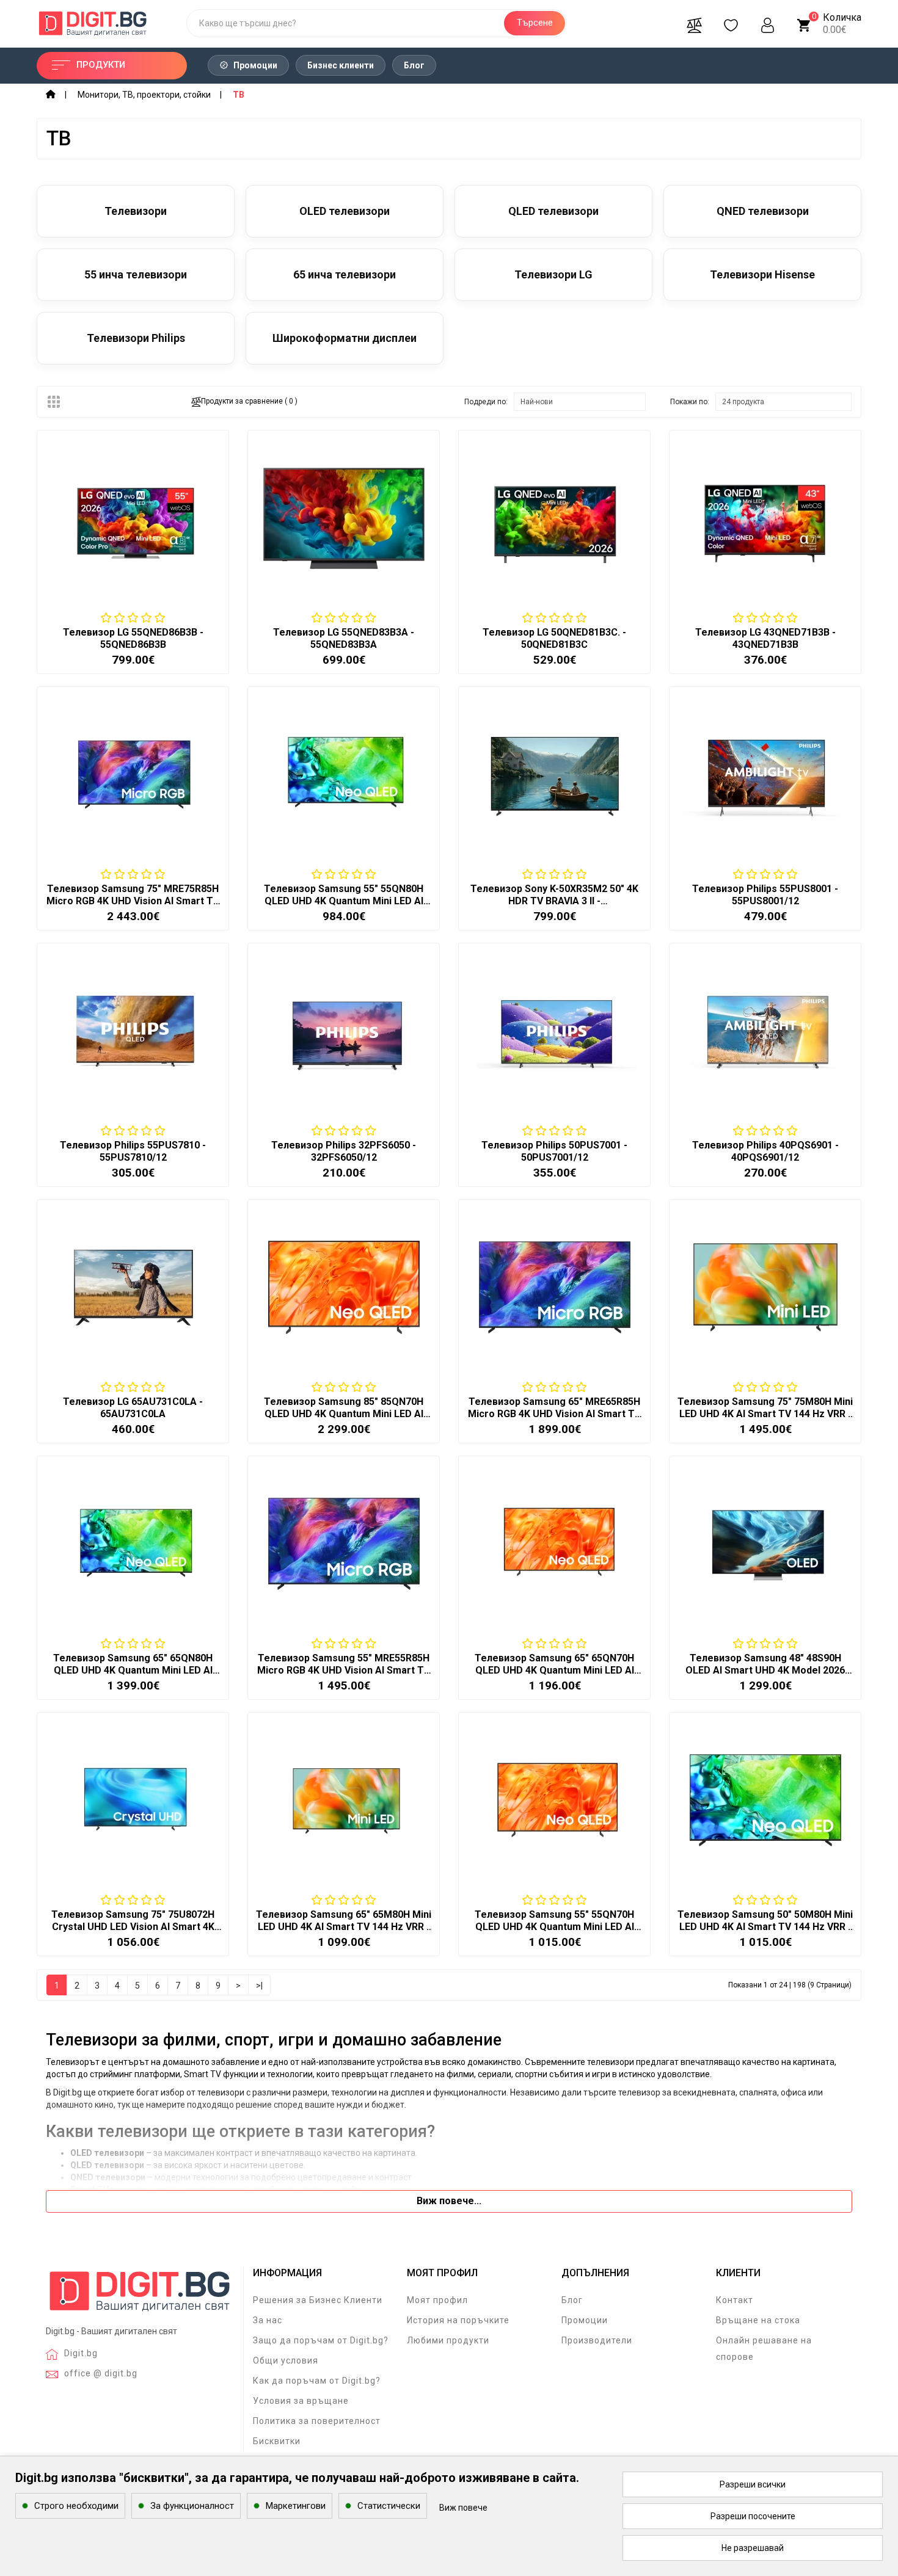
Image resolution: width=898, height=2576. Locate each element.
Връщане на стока (758, 2320)
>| (259, 1986)
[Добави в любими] (132, 588)
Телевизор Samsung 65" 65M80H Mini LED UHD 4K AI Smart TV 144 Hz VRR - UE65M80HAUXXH (344, 1927)
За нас (268, 2320)
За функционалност (192, 2506)
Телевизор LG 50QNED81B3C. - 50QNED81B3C (554, 638)
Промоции (254, 65)
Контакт (735, 2300)
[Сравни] (694, 23)
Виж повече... (449, 2201)
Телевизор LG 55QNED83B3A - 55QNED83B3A (344, 638)
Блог (414, 65)
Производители (597, 2340)
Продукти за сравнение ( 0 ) (249, 401)
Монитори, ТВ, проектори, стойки (144, 95)
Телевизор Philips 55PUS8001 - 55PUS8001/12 (765, 895)
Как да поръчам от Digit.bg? (317, 2381)
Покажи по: (690, 402)
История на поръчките (458, 2320)
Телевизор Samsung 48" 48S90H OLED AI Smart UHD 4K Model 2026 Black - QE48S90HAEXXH (765, 1670)
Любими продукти (448, 2340)
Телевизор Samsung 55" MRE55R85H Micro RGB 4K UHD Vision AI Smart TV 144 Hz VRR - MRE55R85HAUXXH (344, 1670)
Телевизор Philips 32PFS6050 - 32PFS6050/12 (344, 1151)
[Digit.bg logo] (140, 2296)
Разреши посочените (753, 2516)
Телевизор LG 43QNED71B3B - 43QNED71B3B (765, 638)
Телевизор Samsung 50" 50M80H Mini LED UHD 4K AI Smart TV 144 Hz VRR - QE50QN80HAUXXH (765, 1927)
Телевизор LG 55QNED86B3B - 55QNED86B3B (133, 638)
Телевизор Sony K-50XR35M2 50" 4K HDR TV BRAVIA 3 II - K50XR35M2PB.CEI (554, 901)
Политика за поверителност (317, 2421)
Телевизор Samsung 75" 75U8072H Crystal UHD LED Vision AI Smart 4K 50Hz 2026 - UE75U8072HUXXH (133, 1927)
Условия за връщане (301, 2401)
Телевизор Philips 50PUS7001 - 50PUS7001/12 (554, 1151)
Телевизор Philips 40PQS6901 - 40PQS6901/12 (765, 1151)
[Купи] (103, 588)
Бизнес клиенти (341, 65)
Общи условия (286, 2360)
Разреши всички (753, 2484)
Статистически (389, 2506)
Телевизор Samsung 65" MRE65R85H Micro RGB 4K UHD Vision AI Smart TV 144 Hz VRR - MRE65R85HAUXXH (554, 1414)
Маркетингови (296, 2506)
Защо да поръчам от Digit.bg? (321, 2340)
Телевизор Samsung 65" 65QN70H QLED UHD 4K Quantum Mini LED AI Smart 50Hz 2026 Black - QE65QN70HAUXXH (554, 1676)
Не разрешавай (753, 2548)
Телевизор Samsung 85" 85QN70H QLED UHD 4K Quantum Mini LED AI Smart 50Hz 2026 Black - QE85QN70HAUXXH (344, 1420)
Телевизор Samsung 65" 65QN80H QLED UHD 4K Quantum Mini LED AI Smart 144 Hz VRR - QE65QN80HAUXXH (133, 1676)
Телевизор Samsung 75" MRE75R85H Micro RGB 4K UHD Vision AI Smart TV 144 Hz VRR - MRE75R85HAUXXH (133, 901)
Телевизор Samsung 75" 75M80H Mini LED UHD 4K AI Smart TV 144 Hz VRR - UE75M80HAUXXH (765, 1414)
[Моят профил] (767, 23)
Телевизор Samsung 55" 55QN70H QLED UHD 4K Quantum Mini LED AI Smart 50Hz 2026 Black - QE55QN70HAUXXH (554, 1933)
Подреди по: (486, 402)
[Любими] (731, 23)
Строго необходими (76, 2506)
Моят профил (437, 2300)
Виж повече (463, 2508)
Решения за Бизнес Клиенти (318, 2300)
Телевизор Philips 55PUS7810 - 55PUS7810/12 (133, 1151)
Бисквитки (277, 2441)
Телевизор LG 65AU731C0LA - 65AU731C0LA (133, 1408)
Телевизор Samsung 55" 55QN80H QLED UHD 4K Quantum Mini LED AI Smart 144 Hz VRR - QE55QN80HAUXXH (344, 907)
